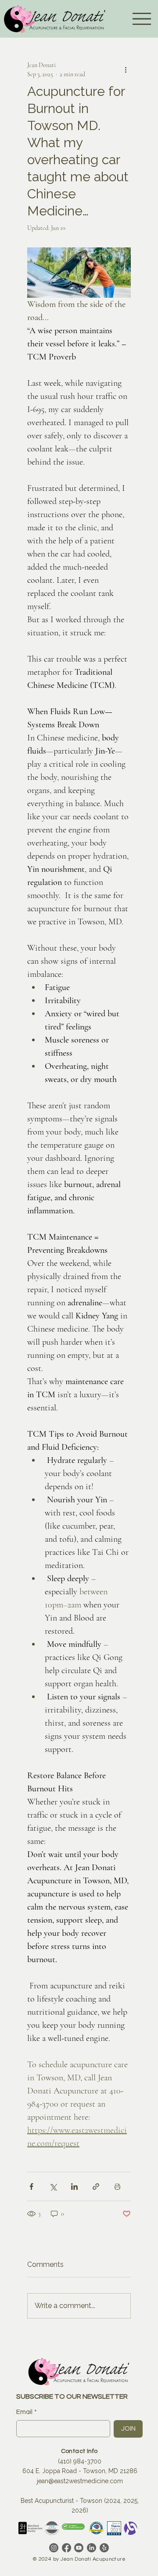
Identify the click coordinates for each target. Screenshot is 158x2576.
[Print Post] (117, 2187)
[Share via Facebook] (31, 2187)
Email (27, 2412)
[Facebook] (66, 2548)
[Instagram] (54, 2548)
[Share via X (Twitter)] (53, 2187)
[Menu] (142, 19)
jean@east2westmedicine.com (80, 2481)
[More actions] (126, 70)
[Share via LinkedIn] (74, 2187)
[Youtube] (79, 2548)
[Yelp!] (104, 2548)
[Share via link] (96, 2187)
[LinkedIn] (92, 2548)
